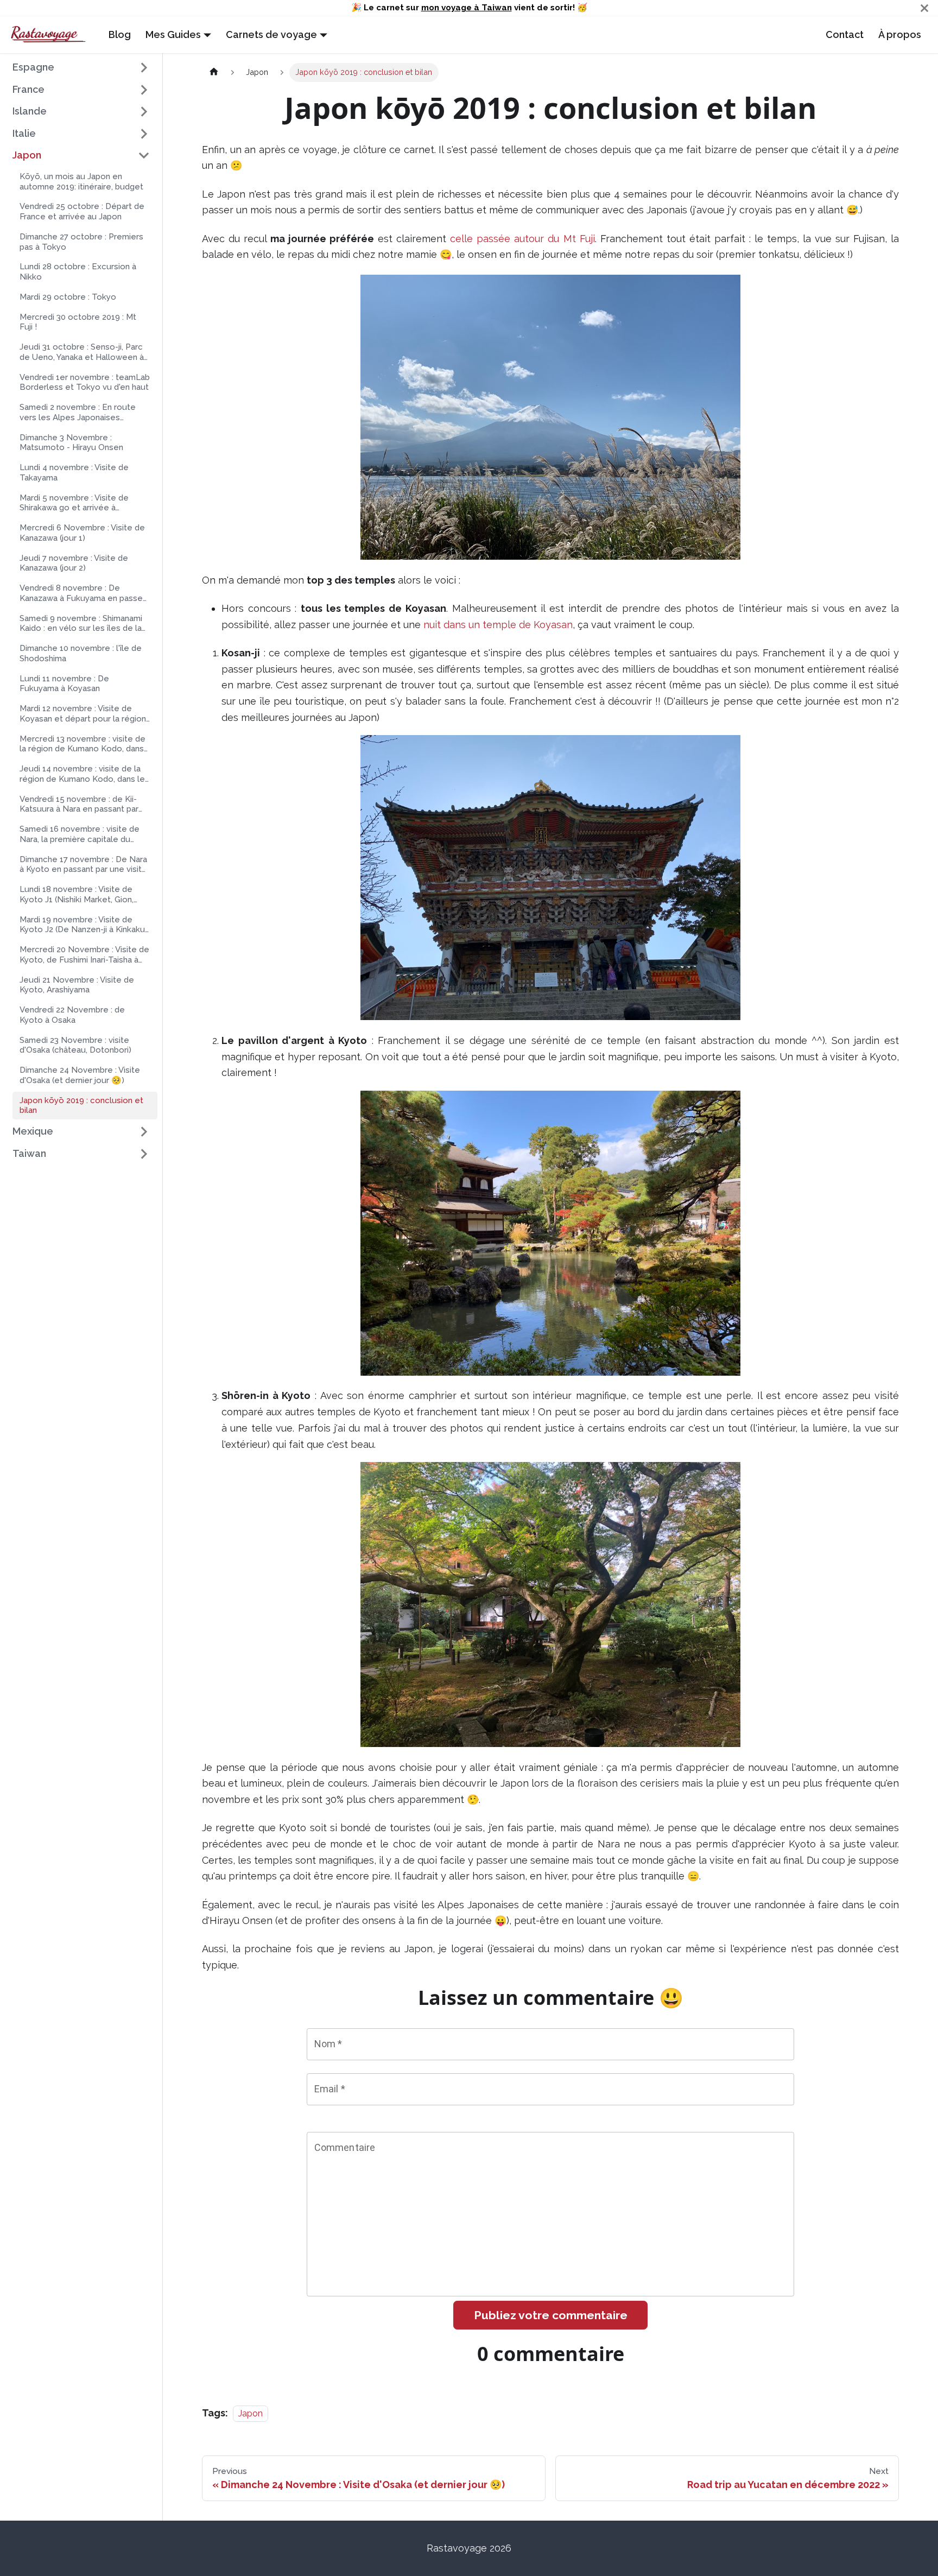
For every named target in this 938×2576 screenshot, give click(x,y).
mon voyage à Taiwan (467, 8)
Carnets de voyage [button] (271, 34)
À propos (900, 34)
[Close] (924, 8)
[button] (81, 68)
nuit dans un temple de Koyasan (498, 625)
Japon (251, 2413)
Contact (845, 34)
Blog (120, 34)
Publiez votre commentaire (551, 2315)
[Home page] (214, 72)
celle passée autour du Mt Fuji (522, 239)
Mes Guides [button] (173, 34)
